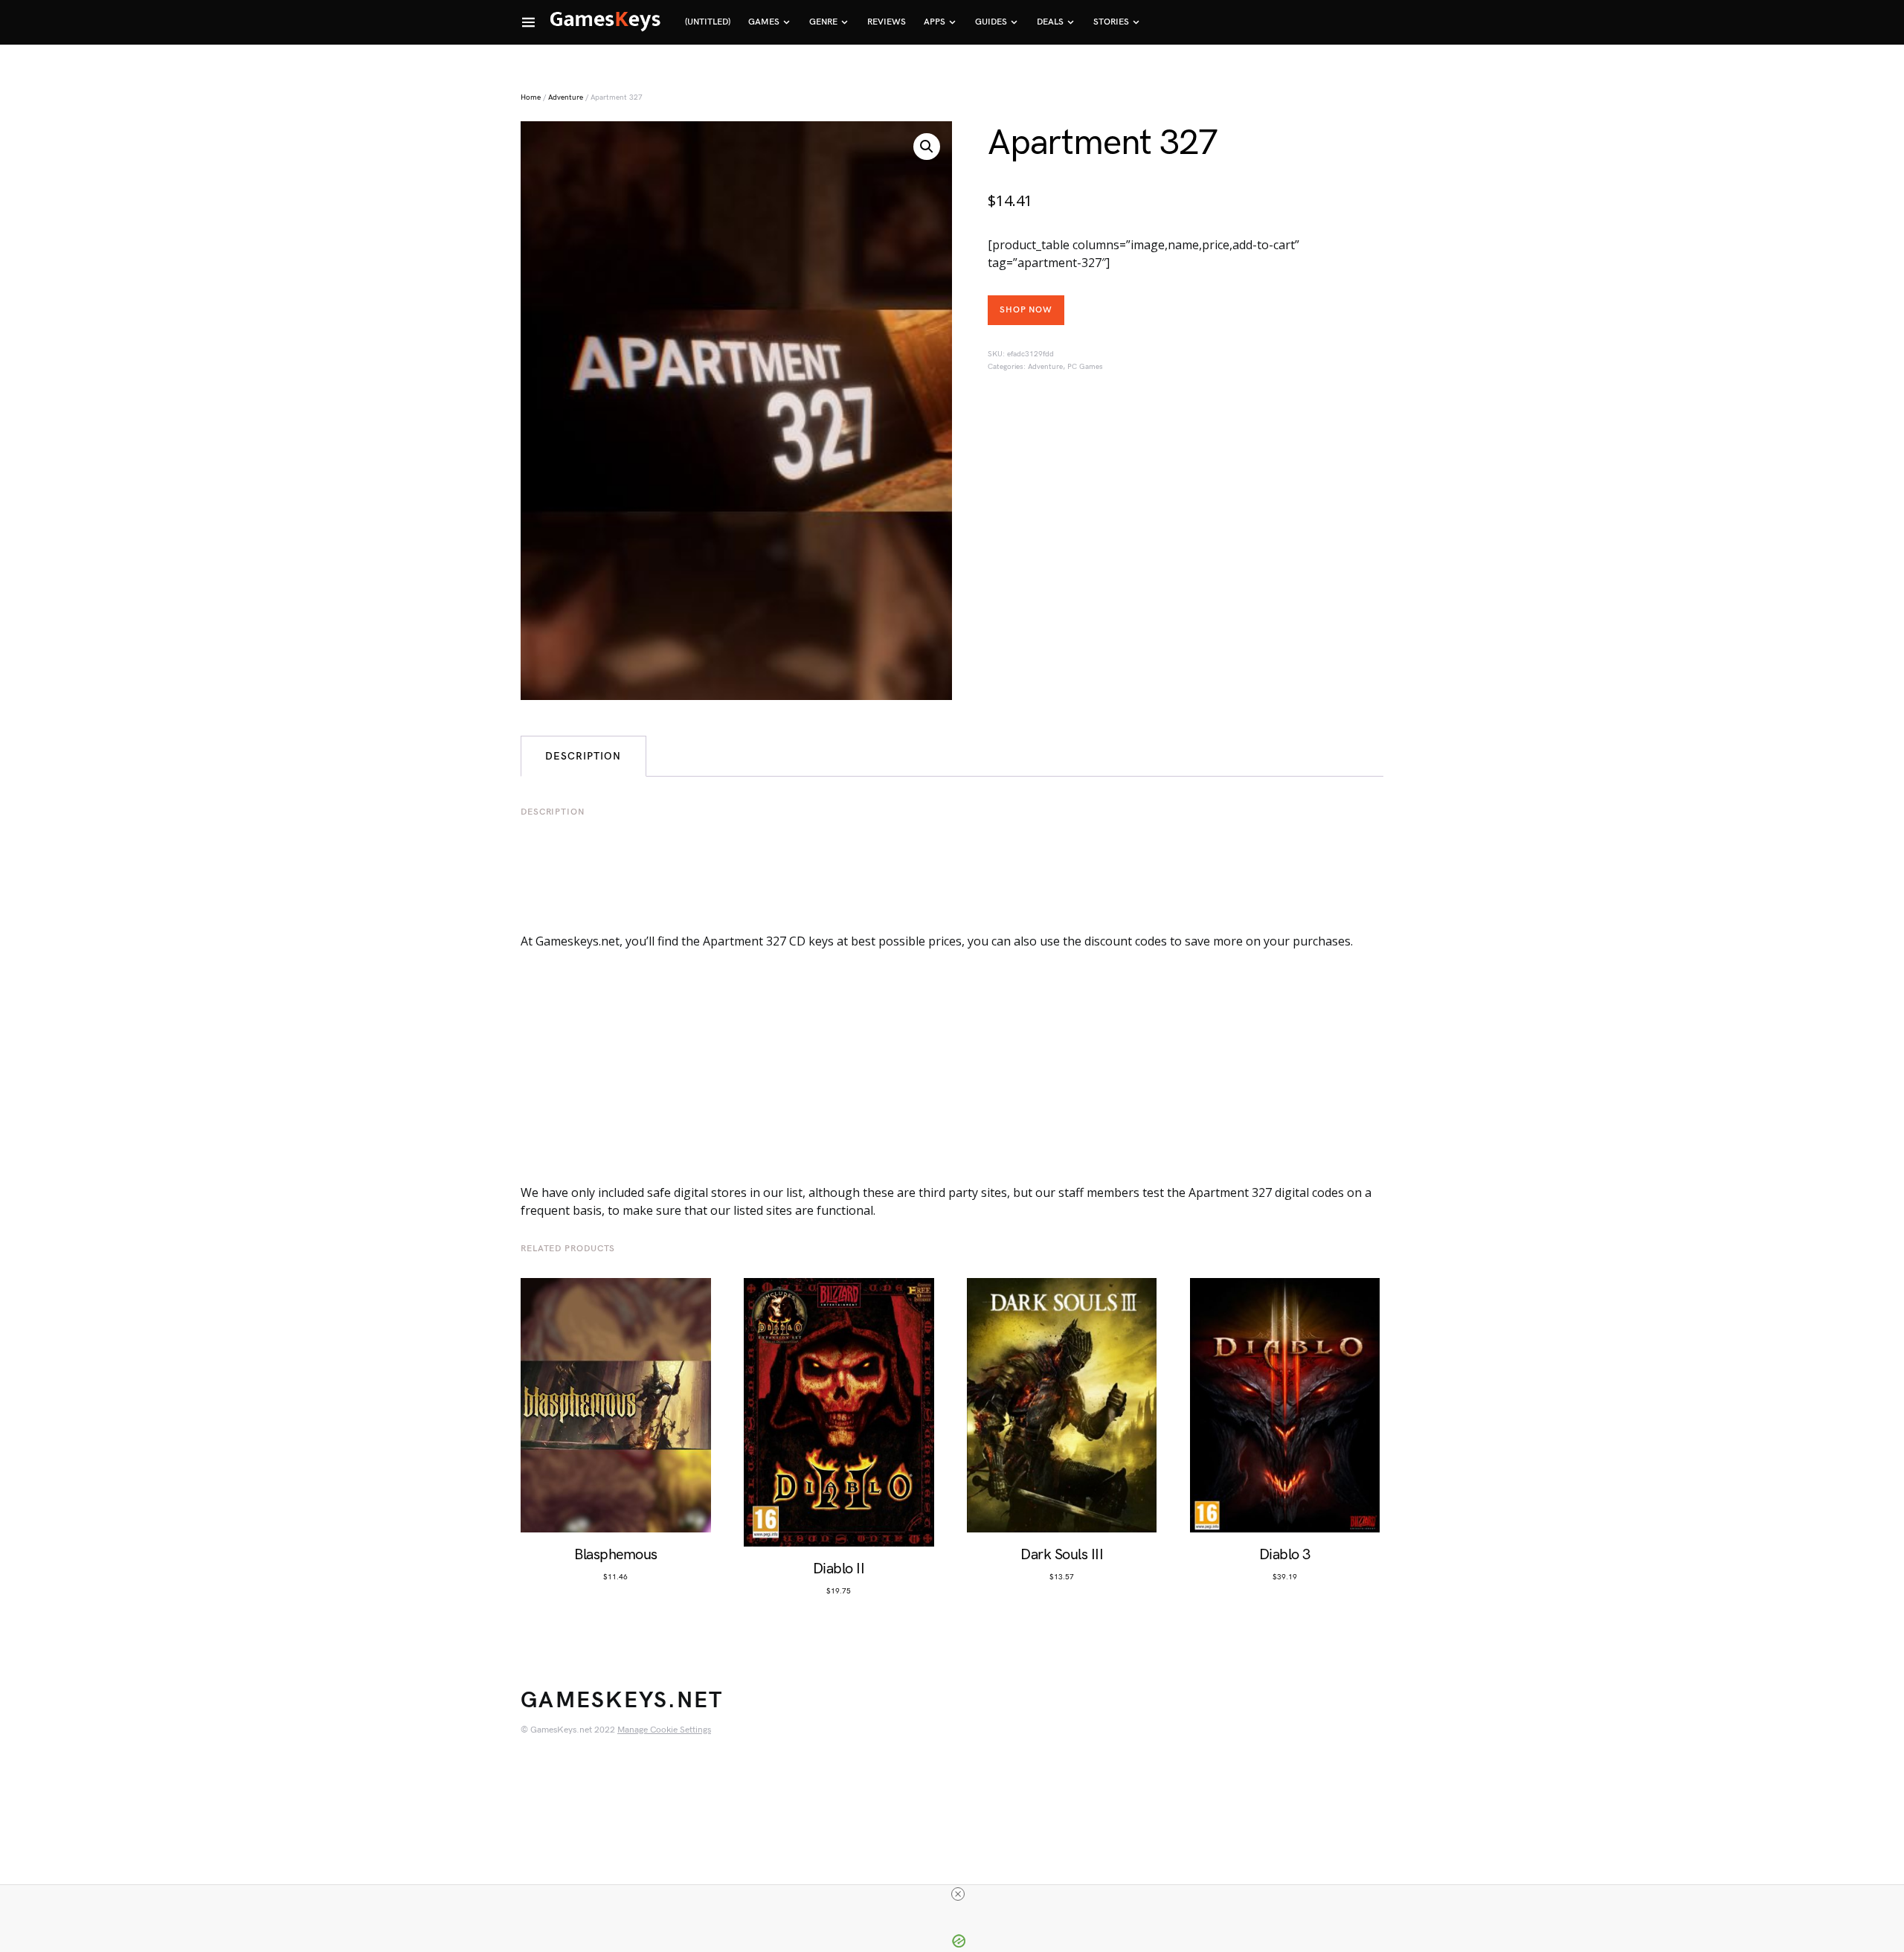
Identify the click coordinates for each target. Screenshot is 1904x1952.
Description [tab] (583, 756)
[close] (958, 1894)
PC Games (1085, 367)
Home (531, 97)
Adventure (566, 97)
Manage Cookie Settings (664, 1730)
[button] (927, 147)
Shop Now (1026, 310)
